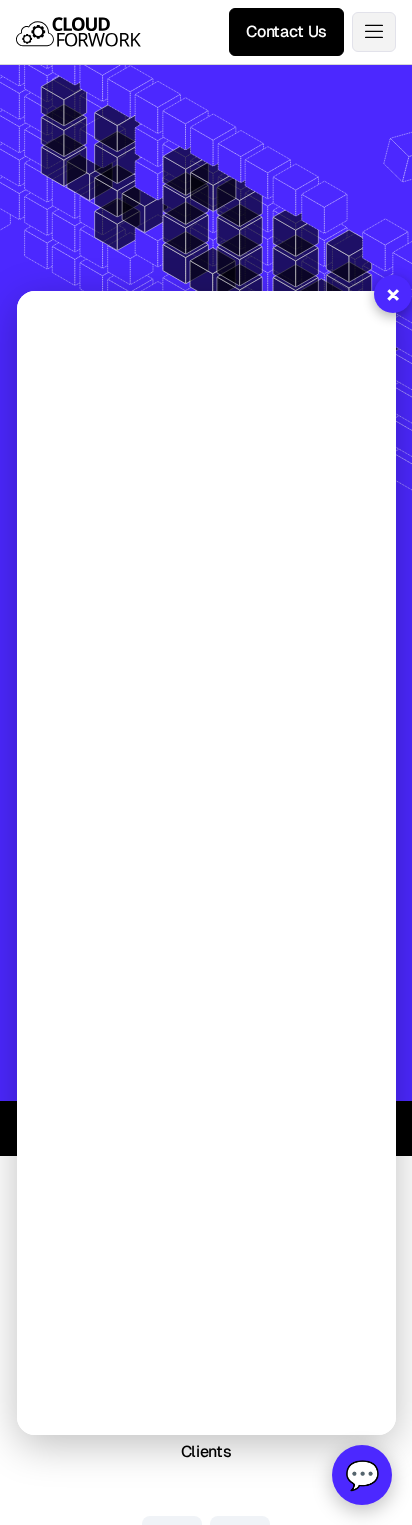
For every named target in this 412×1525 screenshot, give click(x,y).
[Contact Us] (286, 32)
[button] (374, 32)
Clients (206, 1451)
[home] (78, 32)
